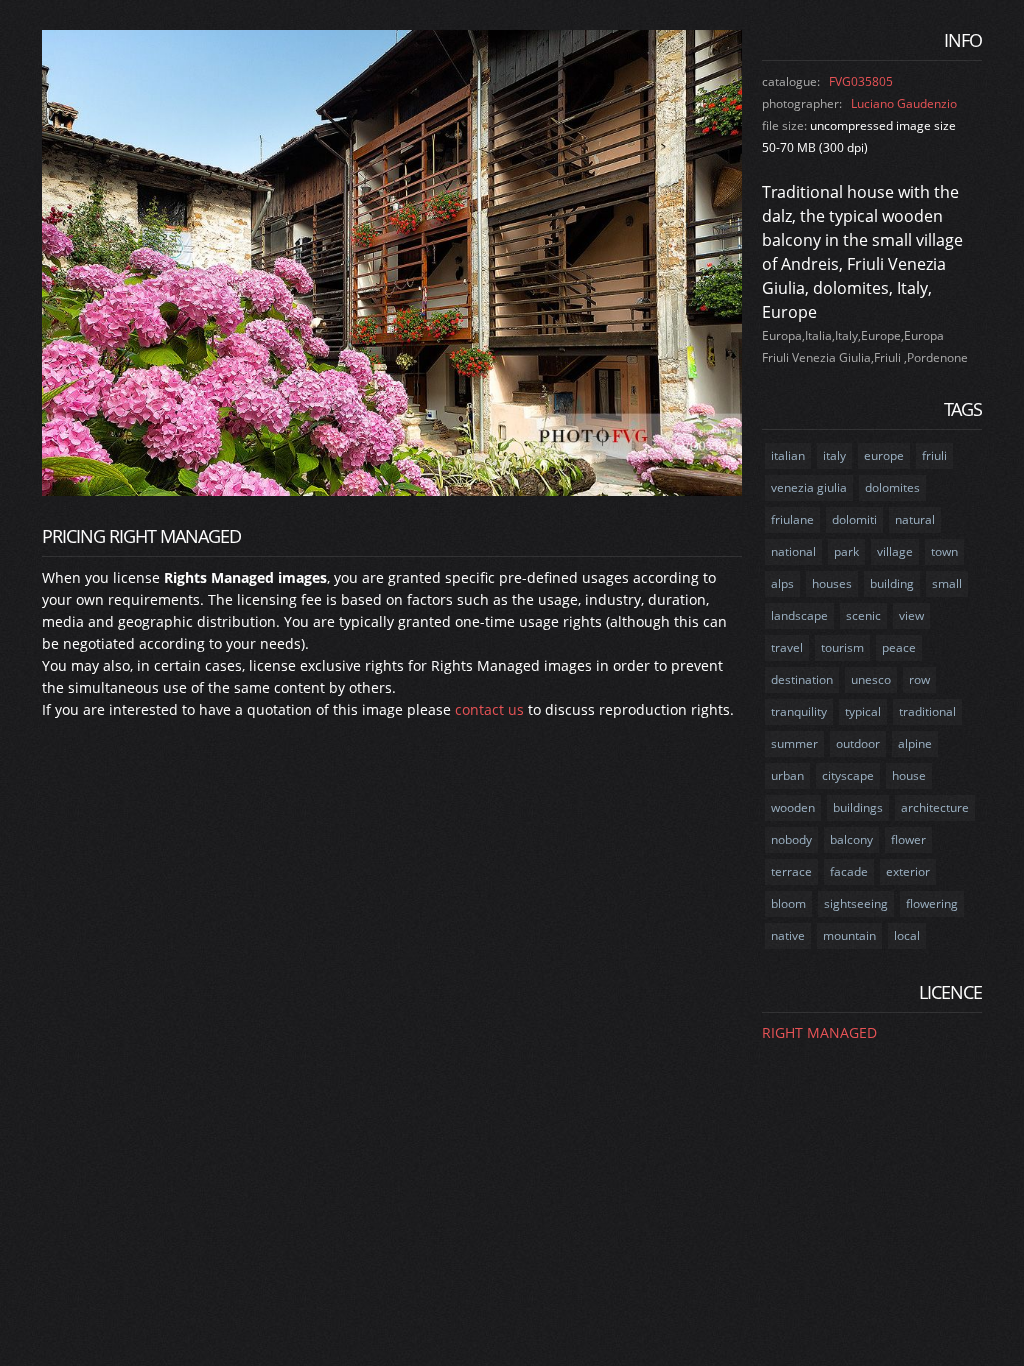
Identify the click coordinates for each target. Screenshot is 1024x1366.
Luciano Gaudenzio (904, 103)
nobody (791, 839)
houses (832, 583)
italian (788, 455)
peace (899, 647)
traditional (927, 711)
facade (849, 871)
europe (884, 455)
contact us (489, 709)
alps (782, 583)
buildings (858, 807)
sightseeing (856, 903)
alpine (915, 743)
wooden (793, 807)
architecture (935, 807)
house (909, 775)
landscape (799, 615)
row (919, 679)
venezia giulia (809, 487)
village (895, 551)
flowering (932, 903)
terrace (791, 871)
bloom (788, 903)
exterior (908, 871)
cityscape (848, 775)
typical (863, 711)
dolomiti (854, 519)
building (892, 583)
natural (915, 519)
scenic (863, 615)
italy (834, 455)
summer (794, 743)
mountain (849, 935)
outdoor (858, 743)
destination (802, 679)
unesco (871, 679)
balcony (851, 839)
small (947, 583)
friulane (792, 519)
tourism (842, 647)
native (788, 935)
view (911, 615)
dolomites (892, 487)
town (944, 551)
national (793, 551)
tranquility (799, 711)
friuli (934, 455)
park (846, 551)
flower (908, 839)
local (907, 935)
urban (787, 775)
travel (787, 647)
